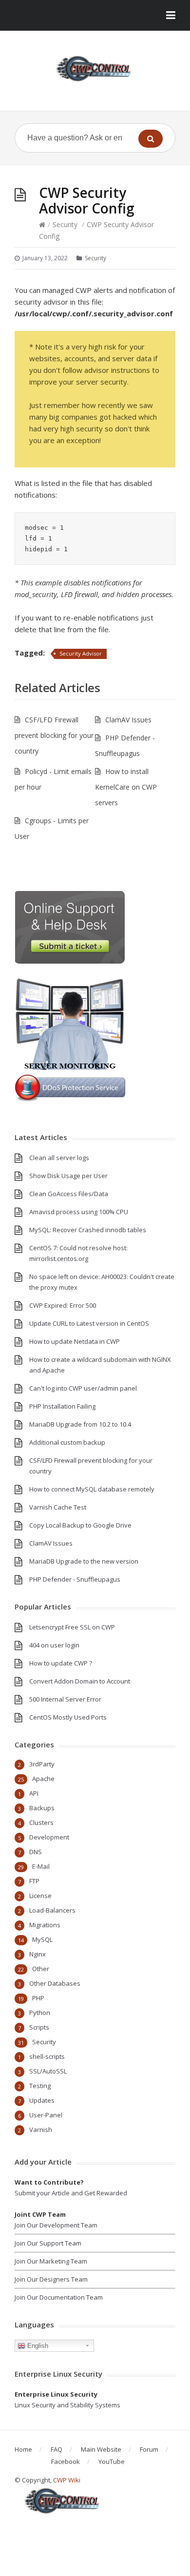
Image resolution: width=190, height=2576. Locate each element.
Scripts (39, 2027)
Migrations (45, 1925)
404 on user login (54, 1645)
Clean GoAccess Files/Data (69, 1194)
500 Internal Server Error (65, 1699)
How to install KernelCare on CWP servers (126, 787)
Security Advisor (81, 653)
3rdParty (42, 1764)
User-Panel (46, 2115)
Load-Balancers (52, 1910)
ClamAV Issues (128, 720)
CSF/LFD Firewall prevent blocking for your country (54, 735)
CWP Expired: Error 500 (63, 1305)
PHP (38, 1998)
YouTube (112, 2461)
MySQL (42, 1939)
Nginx (38, 1954)
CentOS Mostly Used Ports (68, 1717)
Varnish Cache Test (58, 1507)
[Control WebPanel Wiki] (95, 68)
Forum (149, 2449)
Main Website (101, 2449)
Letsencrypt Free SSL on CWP (72, 1627)
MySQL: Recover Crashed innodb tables (88, 1230)
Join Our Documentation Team (59, 2297)
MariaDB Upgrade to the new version (84, 1561)
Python (40, 2013)
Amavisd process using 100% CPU (79, 1212)
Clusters (41, 1822)
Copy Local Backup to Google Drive (80, 1525)
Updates (42, 2100)
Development (49, 1837)
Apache (43, 1779)
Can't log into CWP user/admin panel (83, 1388)
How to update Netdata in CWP (75, 1341)
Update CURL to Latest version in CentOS (89, 1323)
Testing (40, 2086)
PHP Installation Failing (62, 1406)
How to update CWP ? (61, 1663)
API (34, 1793)
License (40, 1896)
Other (41, 1969)
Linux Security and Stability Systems (67, 2405)
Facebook (66, 2461)
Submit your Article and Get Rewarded (71, 2193)
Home (23, 2449)
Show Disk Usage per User (68, 1176)
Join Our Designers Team (51, 2279)
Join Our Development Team (56, 2225)
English (37, 2346)
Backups (42, 1808)
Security (65, 224)
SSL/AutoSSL (48, 2071)
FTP (34, 1881)
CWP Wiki (67, 2480)
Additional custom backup (67, 1442)
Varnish (41, 2130)
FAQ (57, 2449)
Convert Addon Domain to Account (80, 1681)
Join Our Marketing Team (51, 2261)
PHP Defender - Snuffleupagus (75, 1579)
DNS (36, 1852)
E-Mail (41, 1866)
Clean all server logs (59, 1158)
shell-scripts (47, 2056)
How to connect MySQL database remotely (92, 1489)
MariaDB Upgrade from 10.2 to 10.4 (80, 1424)
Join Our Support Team (48, 2243)
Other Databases (55, 1983)
